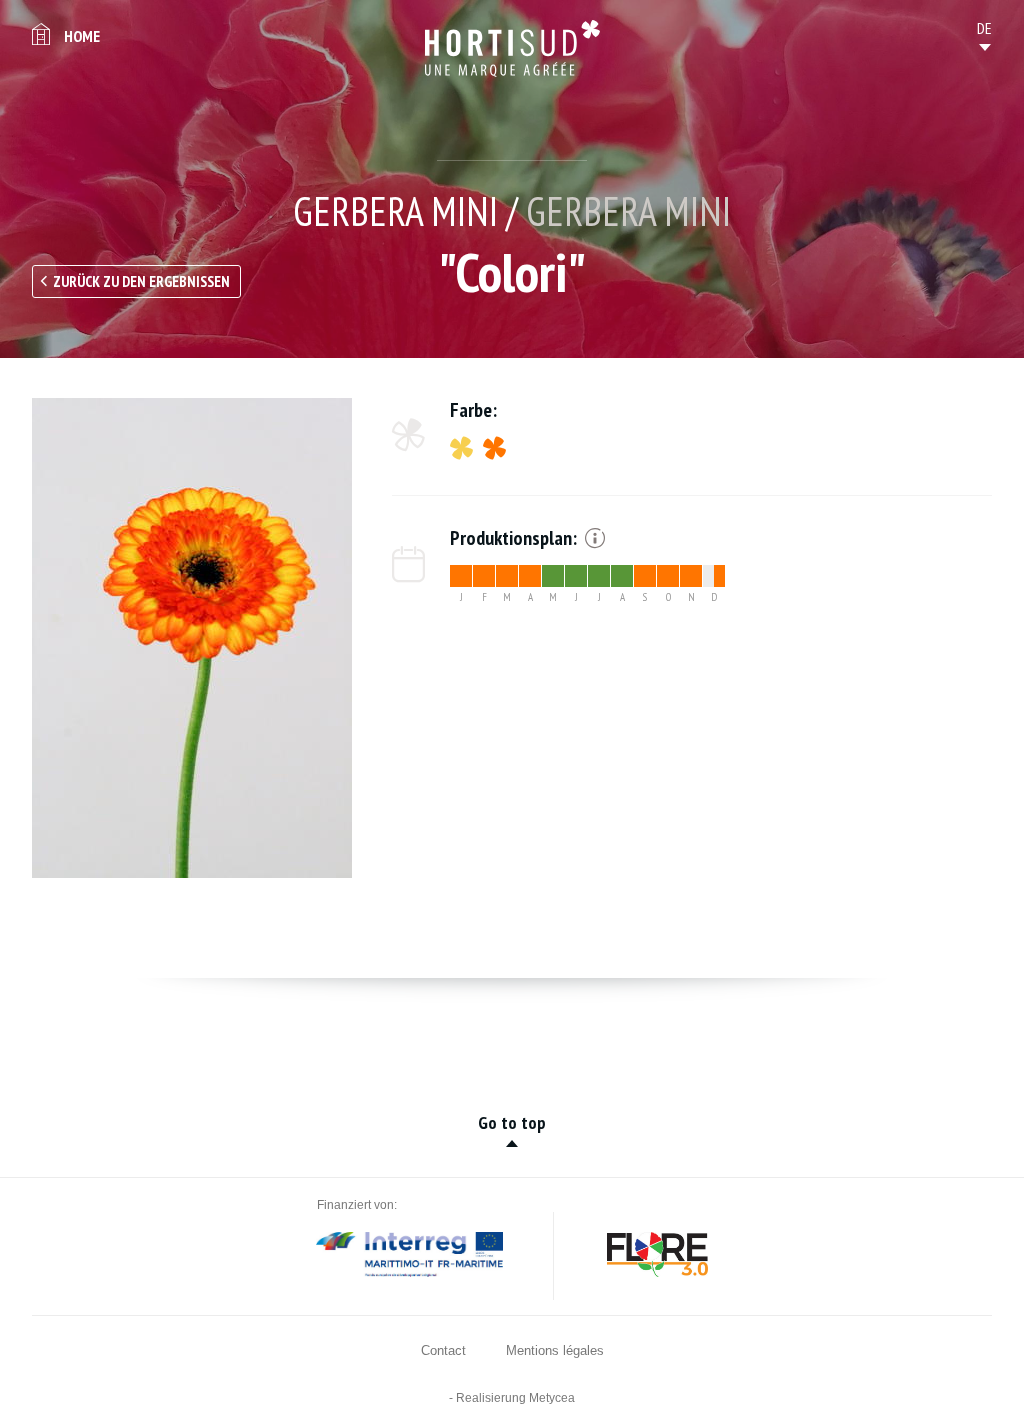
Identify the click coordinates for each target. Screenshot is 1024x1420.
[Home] (512, 48)
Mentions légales (555, 1350)
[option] (192, 638)
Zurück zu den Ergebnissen (141, 281)
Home (82, 36)
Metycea (552, 1398)
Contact (443, 1350)
